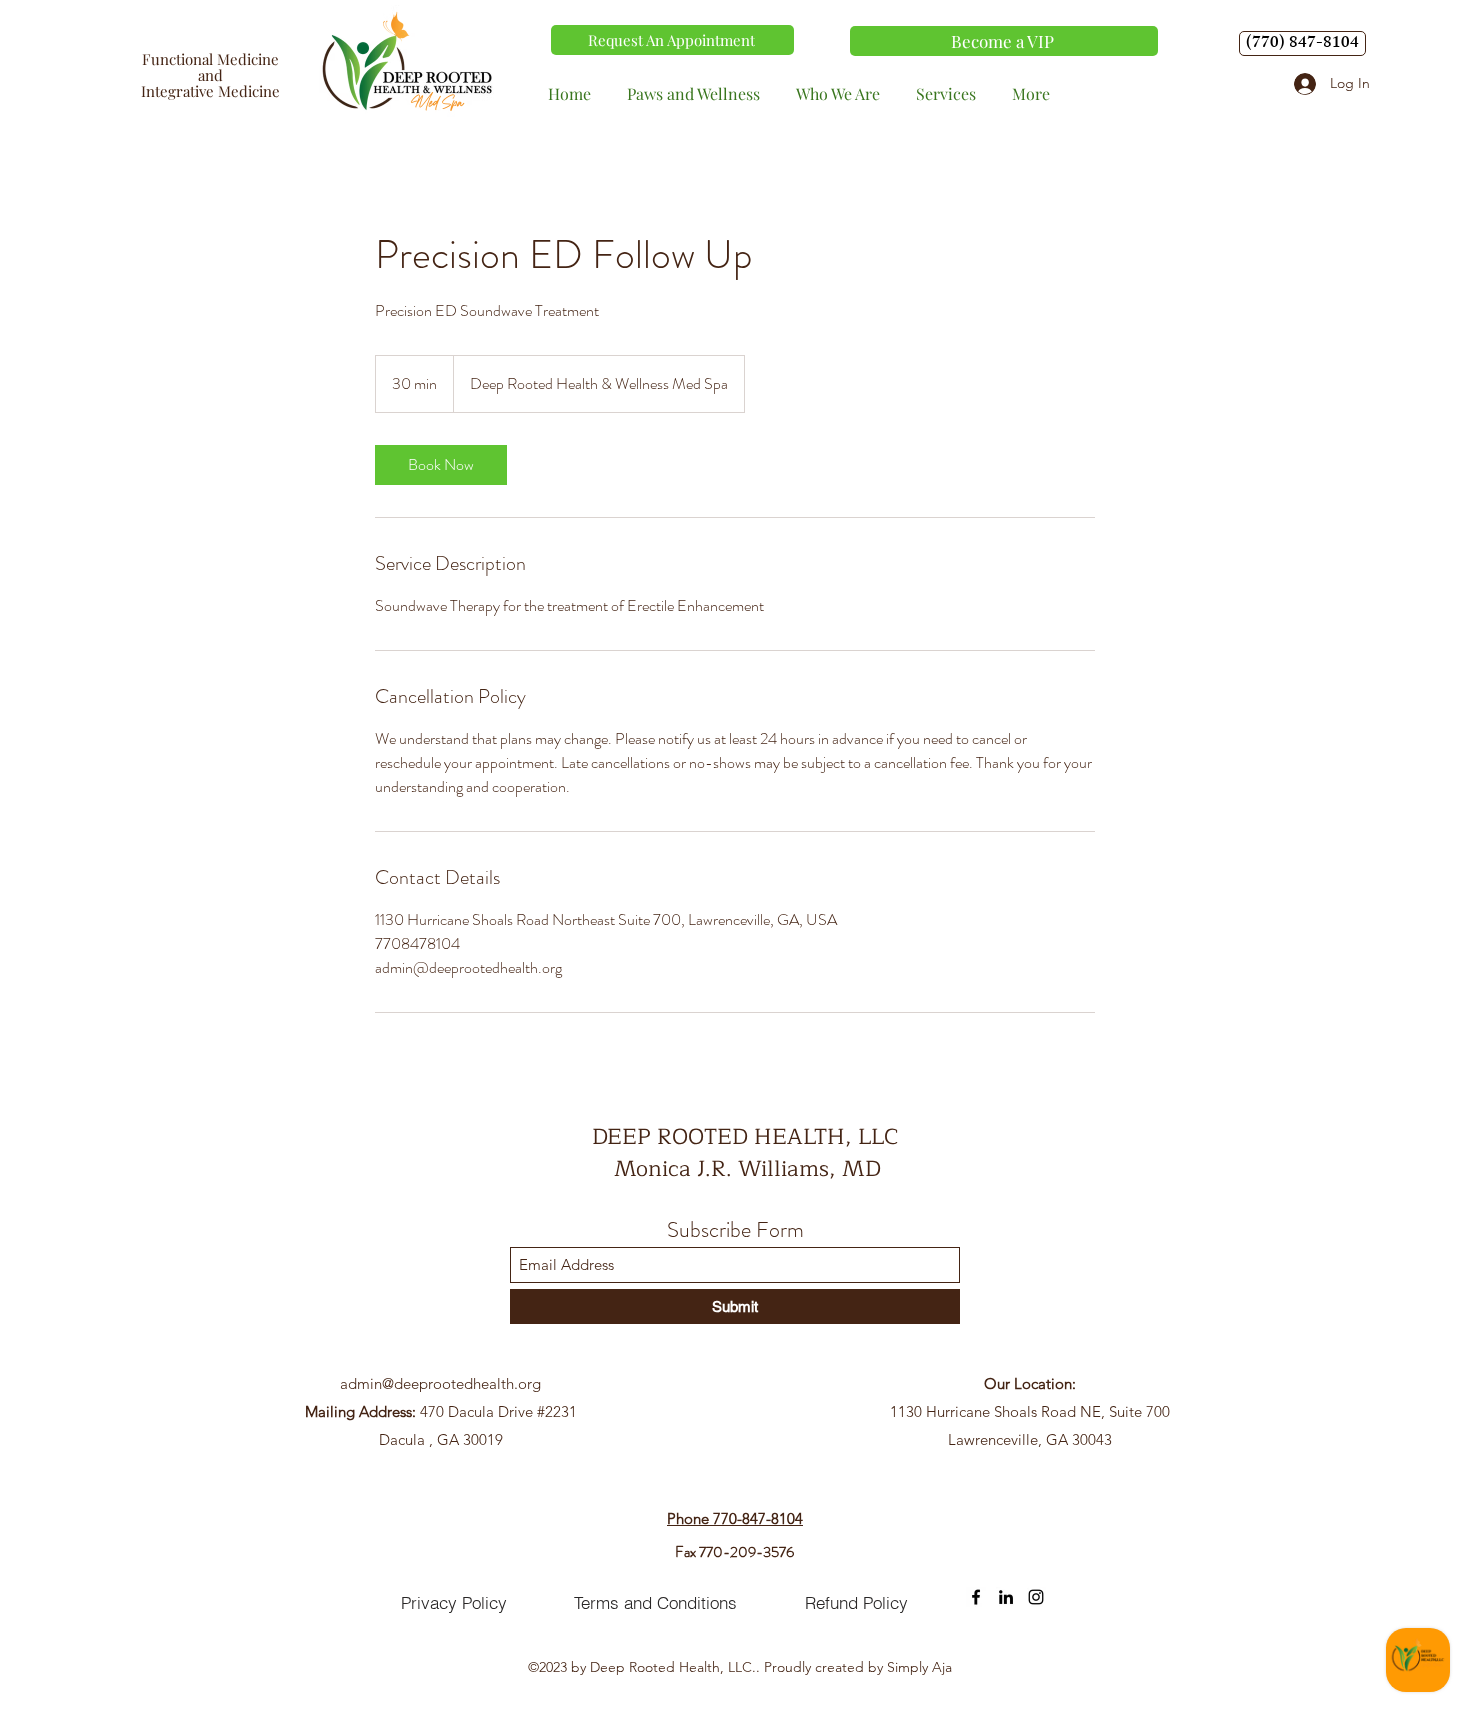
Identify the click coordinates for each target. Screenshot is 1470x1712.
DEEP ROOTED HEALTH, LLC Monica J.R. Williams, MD (748, 1153)
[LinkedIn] (1006, 1597)
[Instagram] (1036, 1597)
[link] (441, 465)
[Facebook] (976, 1597)
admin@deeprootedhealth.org (440, 1383)
